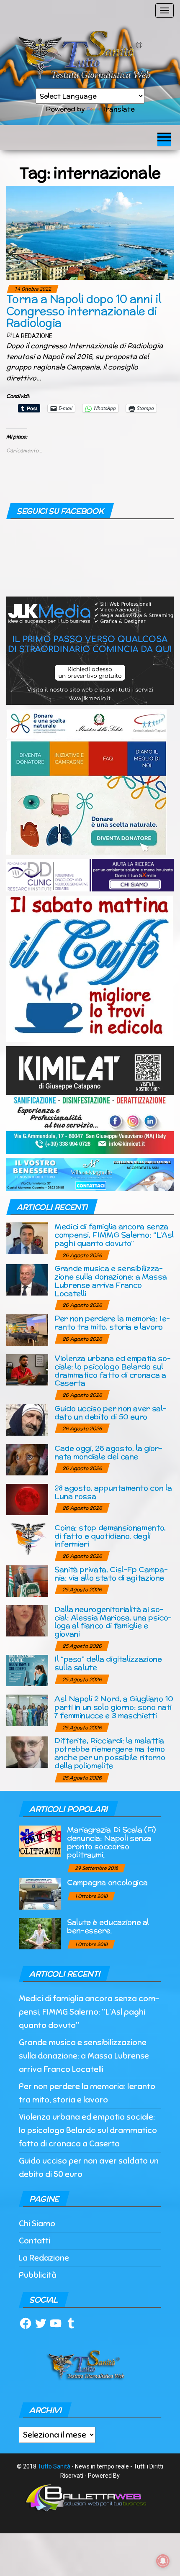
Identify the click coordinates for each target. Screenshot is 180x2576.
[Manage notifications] (163, 2561)
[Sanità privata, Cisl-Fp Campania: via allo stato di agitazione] (27, 1580)
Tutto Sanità (54, 2466)
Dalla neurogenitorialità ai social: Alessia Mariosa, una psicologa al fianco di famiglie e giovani (113, 1621)
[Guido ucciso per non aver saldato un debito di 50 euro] (27, 1419)
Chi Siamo (37, 2224)
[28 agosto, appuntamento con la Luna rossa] (27, 1499)
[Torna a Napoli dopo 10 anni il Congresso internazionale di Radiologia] (90, 232)
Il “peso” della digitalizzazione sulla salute (108, 1663)
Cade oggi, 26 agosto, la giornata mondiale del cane (108, 1452)
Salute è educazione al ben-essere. (108, 1926)
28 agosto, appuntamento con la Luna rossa (113, 1492)
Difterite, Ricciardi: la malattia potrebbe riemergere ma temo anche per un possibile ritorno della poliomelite (110, 1753)
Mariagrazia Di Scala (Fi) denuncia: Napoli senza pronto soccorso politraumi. (111, 1842)
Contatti (35, 2241)
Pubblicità (38, 2275)
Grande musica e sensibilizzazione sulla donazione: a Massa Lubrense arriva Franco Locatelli (111, 1280)
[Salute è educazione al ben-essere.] (40, 1933)
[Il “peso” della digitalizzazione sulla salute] (27, 1670)
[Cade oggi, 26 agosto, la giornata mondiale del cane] (27, 1459)
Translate (118, 109)
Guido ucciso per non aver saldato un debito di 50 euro (111, 1412)
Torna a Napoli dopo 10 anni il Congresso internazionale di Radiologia (84, 311)
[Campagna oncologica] (40, 1894)
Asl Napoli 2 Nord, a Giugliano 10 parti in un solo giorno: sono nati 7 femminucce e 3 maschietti (114, 1707)
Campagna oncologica (107, 1882)
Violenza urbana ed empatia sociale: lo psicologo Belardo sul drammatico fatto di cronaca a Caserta (113, 1370)
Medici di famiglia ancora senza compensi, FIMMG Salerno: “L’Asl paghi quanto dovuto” (114, 1235)
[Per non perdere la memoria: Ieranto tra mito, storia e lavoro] (27, 1330)
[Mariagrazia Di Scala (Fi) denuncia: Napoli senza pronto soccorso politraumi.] (40, 1841)
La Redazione (32, 336)
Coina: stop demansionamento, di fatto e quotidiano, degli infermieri (110, 1536)
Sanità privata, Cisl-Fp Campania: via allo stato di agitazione (111, 1574)
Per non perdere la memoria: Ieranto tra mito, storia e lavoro (112, 1323)
